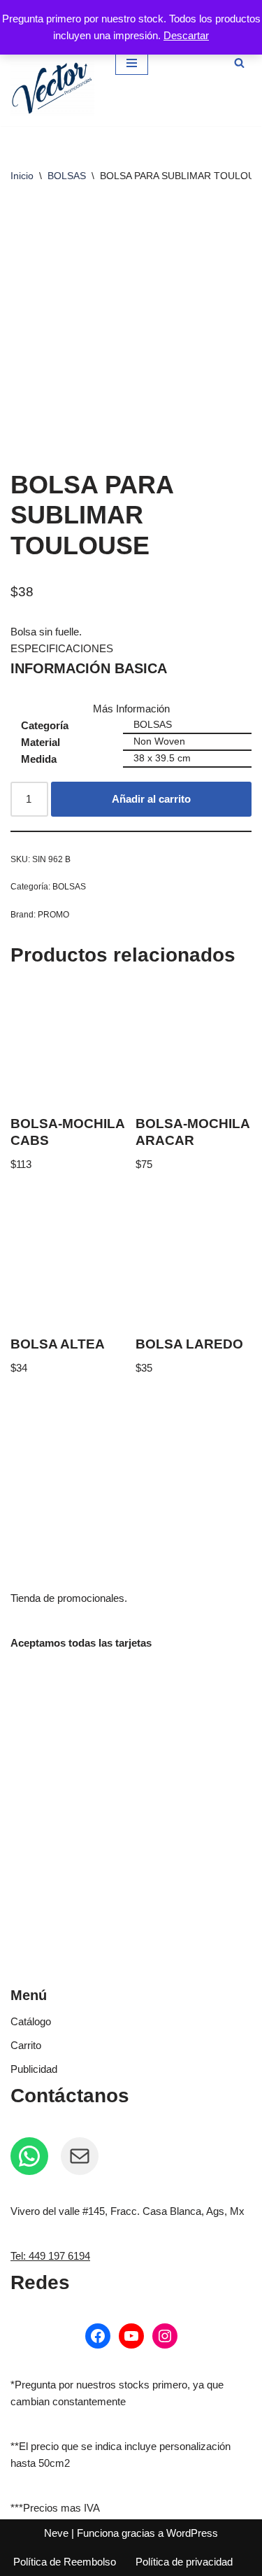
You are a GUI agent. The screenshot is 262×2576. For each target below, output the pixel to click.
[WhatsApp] (29, 2156)
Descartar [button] (186, 35)
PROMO (53, 915)
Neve (56, 2533)
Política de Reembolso (65, 2562)
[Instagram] (165, 2336)
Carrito (26, 2045)
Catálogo (31, 2021)
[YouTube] (131, 2336)
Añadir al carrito (151, 799)
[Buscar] (239, 63)
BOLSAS (67, 176)
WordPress (192, 2533)
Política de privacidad (184, 2562)
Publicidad (34, 2069)
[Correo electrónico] (80, 2156)
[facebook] (98, 2336)
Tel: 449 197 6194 (50, 2256)
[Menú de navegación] (132, 63)
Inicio (22, 176)
